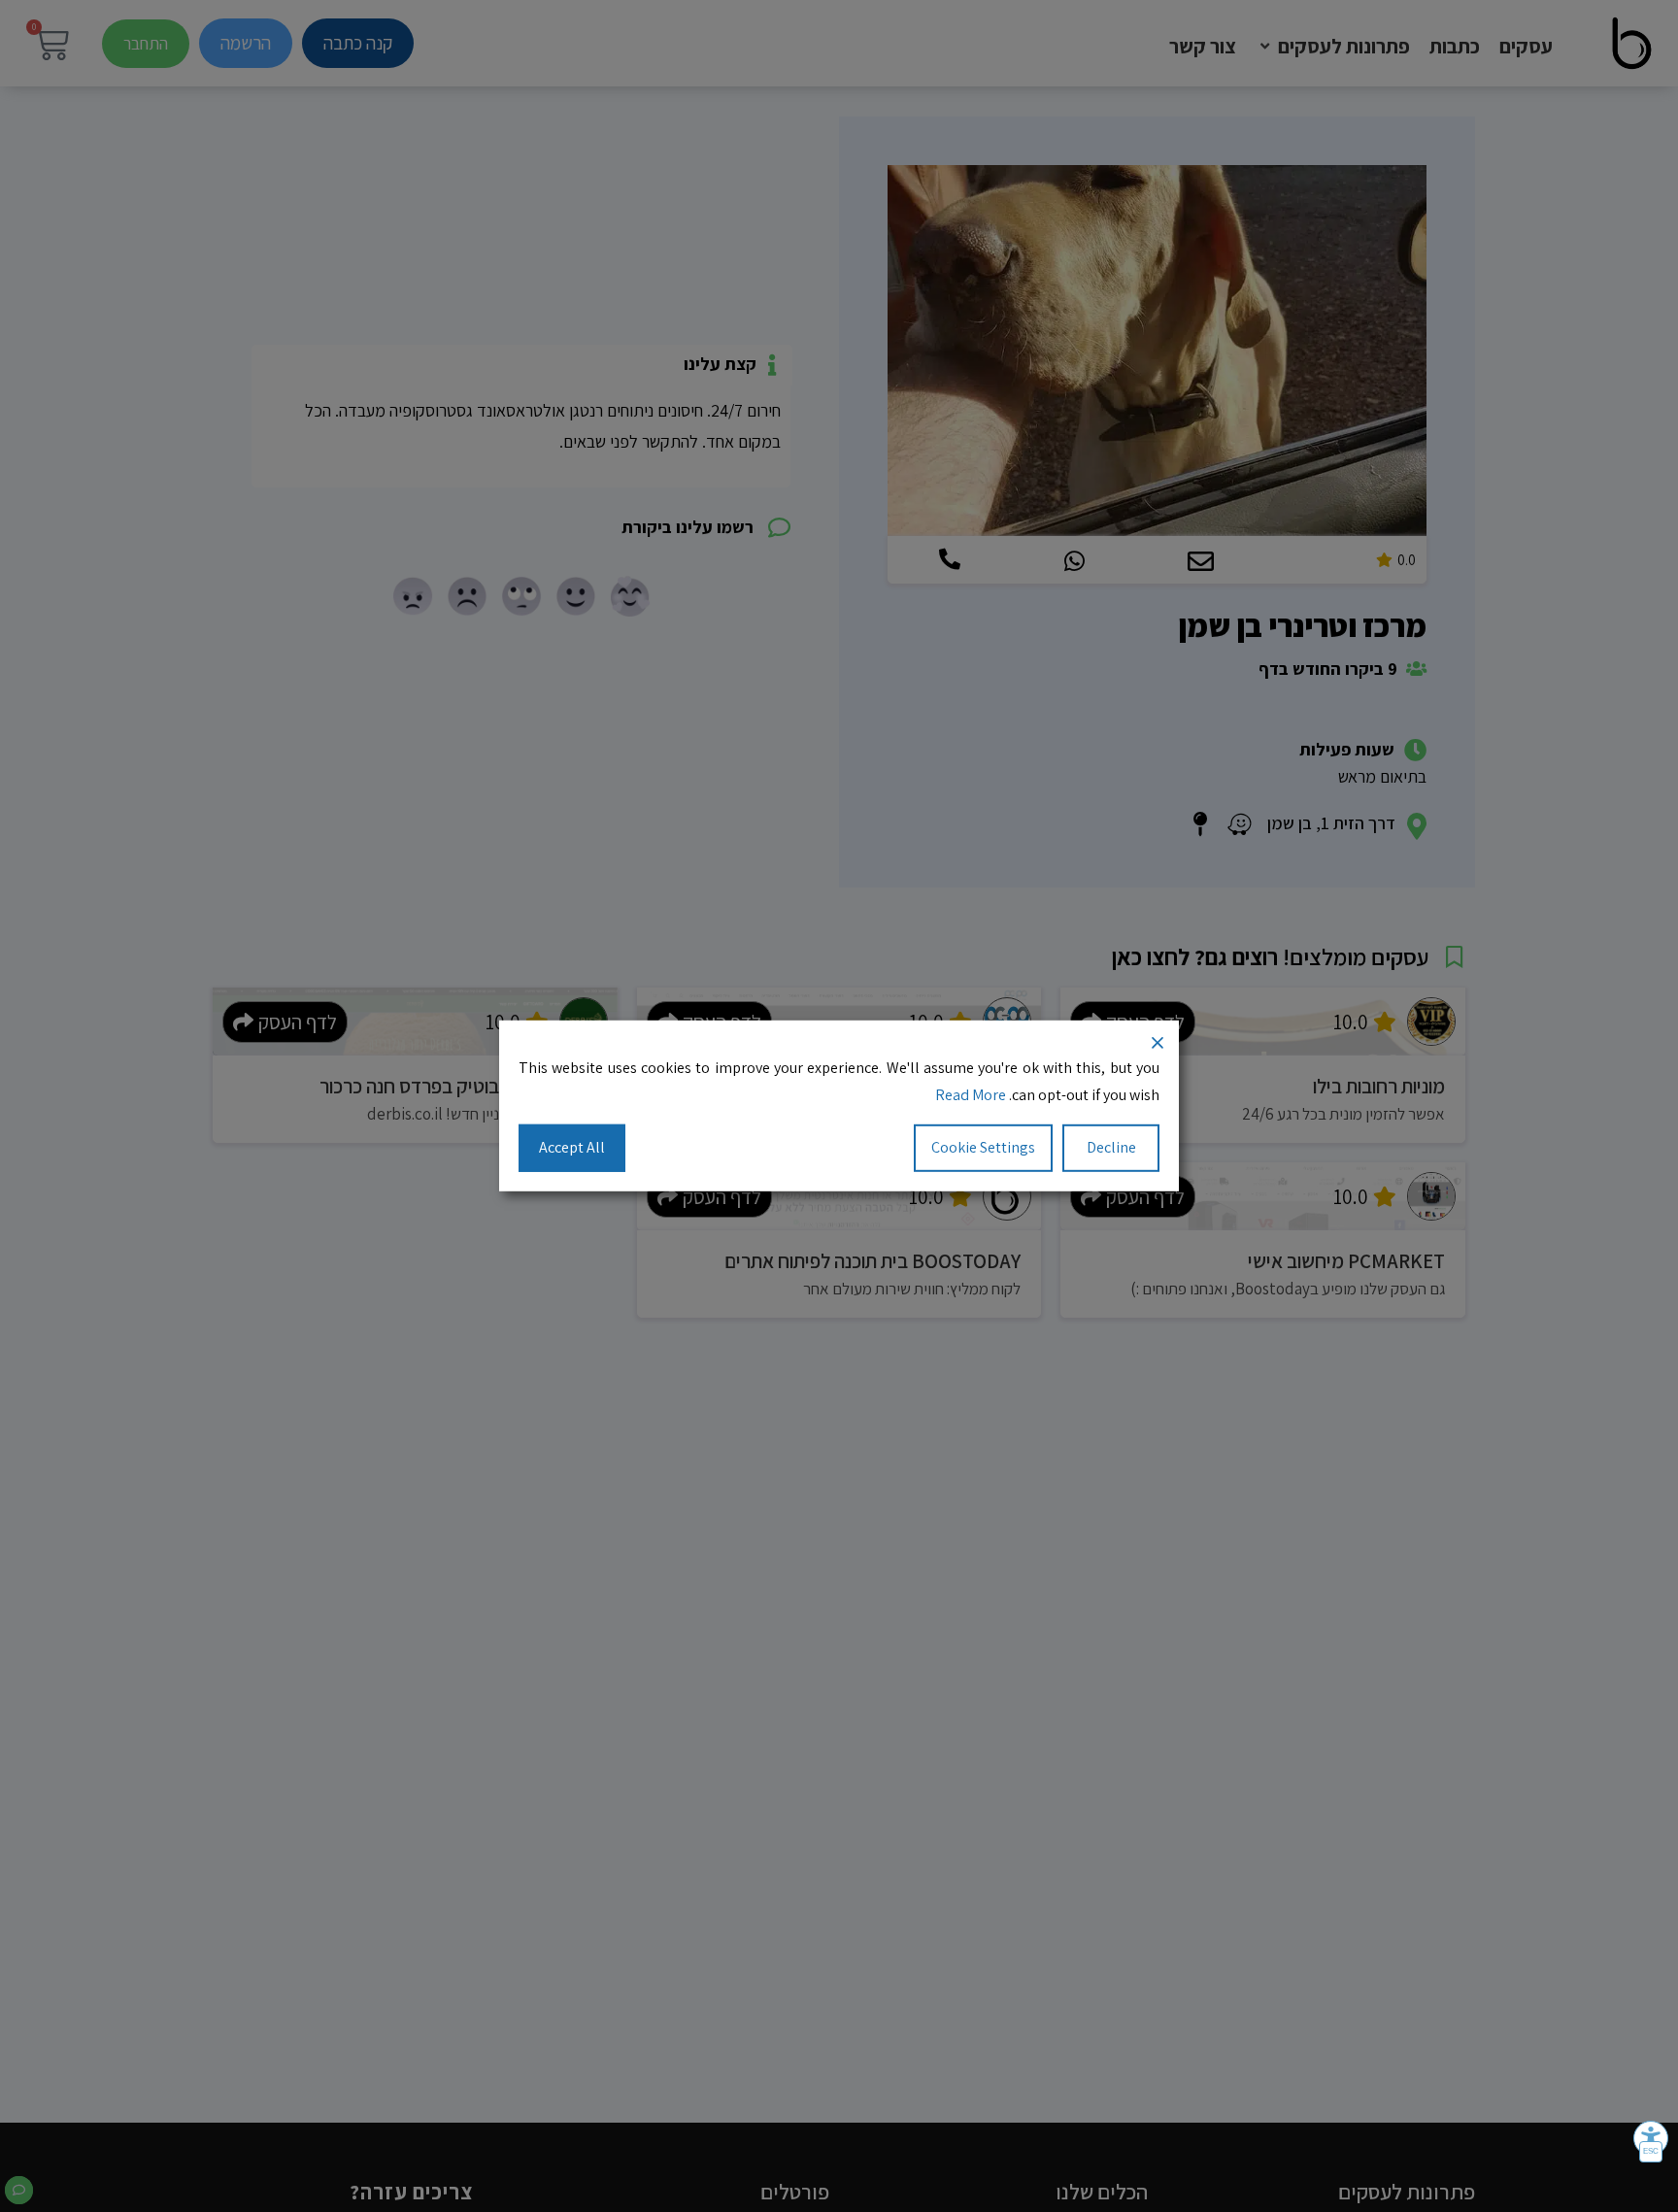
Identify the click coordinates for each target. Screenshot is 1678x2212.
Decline (1111, 1147)
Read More (971, 1096)
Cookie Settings (983, 1147)
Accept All (572, 1147)
